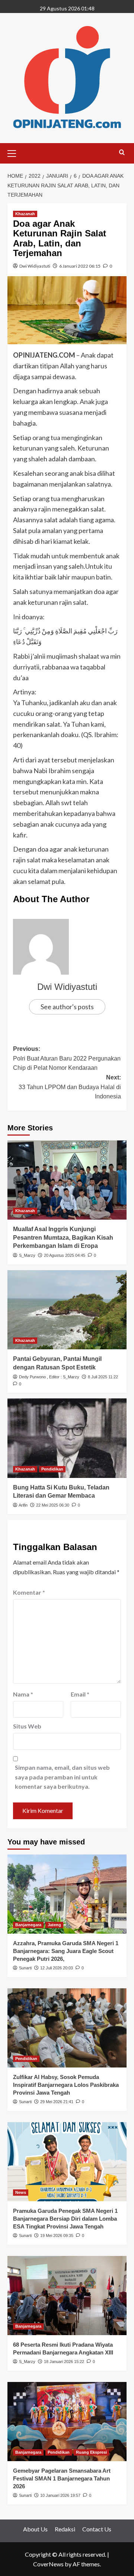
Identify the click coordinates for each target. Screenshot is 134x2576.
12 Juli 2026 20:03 (57, 1968)
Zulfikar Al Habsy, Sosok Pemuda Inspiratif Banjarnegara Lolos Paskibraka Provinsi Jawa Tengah (66, 2085)
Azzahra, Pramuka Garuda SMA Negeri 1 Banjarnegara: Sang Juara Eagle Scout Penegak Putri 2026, (66, 1951)
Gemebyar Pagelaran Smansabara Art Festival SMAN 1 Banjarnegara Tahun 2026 (62, 2478)
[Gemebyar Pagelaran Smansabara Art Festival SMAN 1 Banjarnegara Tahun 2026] (67, 2422)
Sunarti (25, 1968)
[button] (15, 152)
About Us (35, 2529)
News (21, 2192)
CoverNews (48, 2564)
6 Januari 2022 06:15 (80, 266)
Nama (23, 1694)
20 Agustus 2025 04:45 (65, 1255)
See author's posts (67, 1007)
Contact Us (97, 2529)
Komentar (29, 1592)
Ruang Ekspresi (91, 2452)
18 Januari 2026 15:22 (64, 2362)
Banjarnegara (28, 1925)
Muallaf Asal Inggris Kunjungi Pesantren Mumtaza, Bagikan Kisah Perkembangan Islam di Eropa (63, 1237)
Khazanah (25, 214)
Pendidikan (52, 1469)
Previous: (67, 1058)
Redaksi (65, 2529)
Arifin (23, 1505)
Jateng (54, 1925)
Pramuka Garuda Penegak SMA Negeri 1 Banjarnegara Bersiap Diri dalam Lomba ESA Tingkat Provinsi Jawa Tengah (65, 2219)
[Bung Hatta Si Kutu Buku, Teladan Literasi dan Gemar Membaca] (67, 1438)
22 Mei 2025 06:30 (53, 1505)
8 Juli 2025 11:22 (103, 1377)
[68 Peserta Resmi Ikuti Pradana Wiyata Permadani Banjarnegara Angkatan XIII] (67, 2296)
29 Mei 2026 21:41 (57, 2102)
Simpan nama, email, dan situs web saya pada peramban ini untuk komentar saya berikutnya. (62, 1777)
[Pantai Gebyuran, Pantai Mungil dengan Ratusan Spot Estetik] (67, 1310)
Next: (70, 1087)
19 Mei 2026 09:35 (57, 2236)
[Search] (122, 153)
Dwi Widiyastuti (35, 266)
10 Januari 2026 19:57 (60, 2495)
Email (80, 1694)
